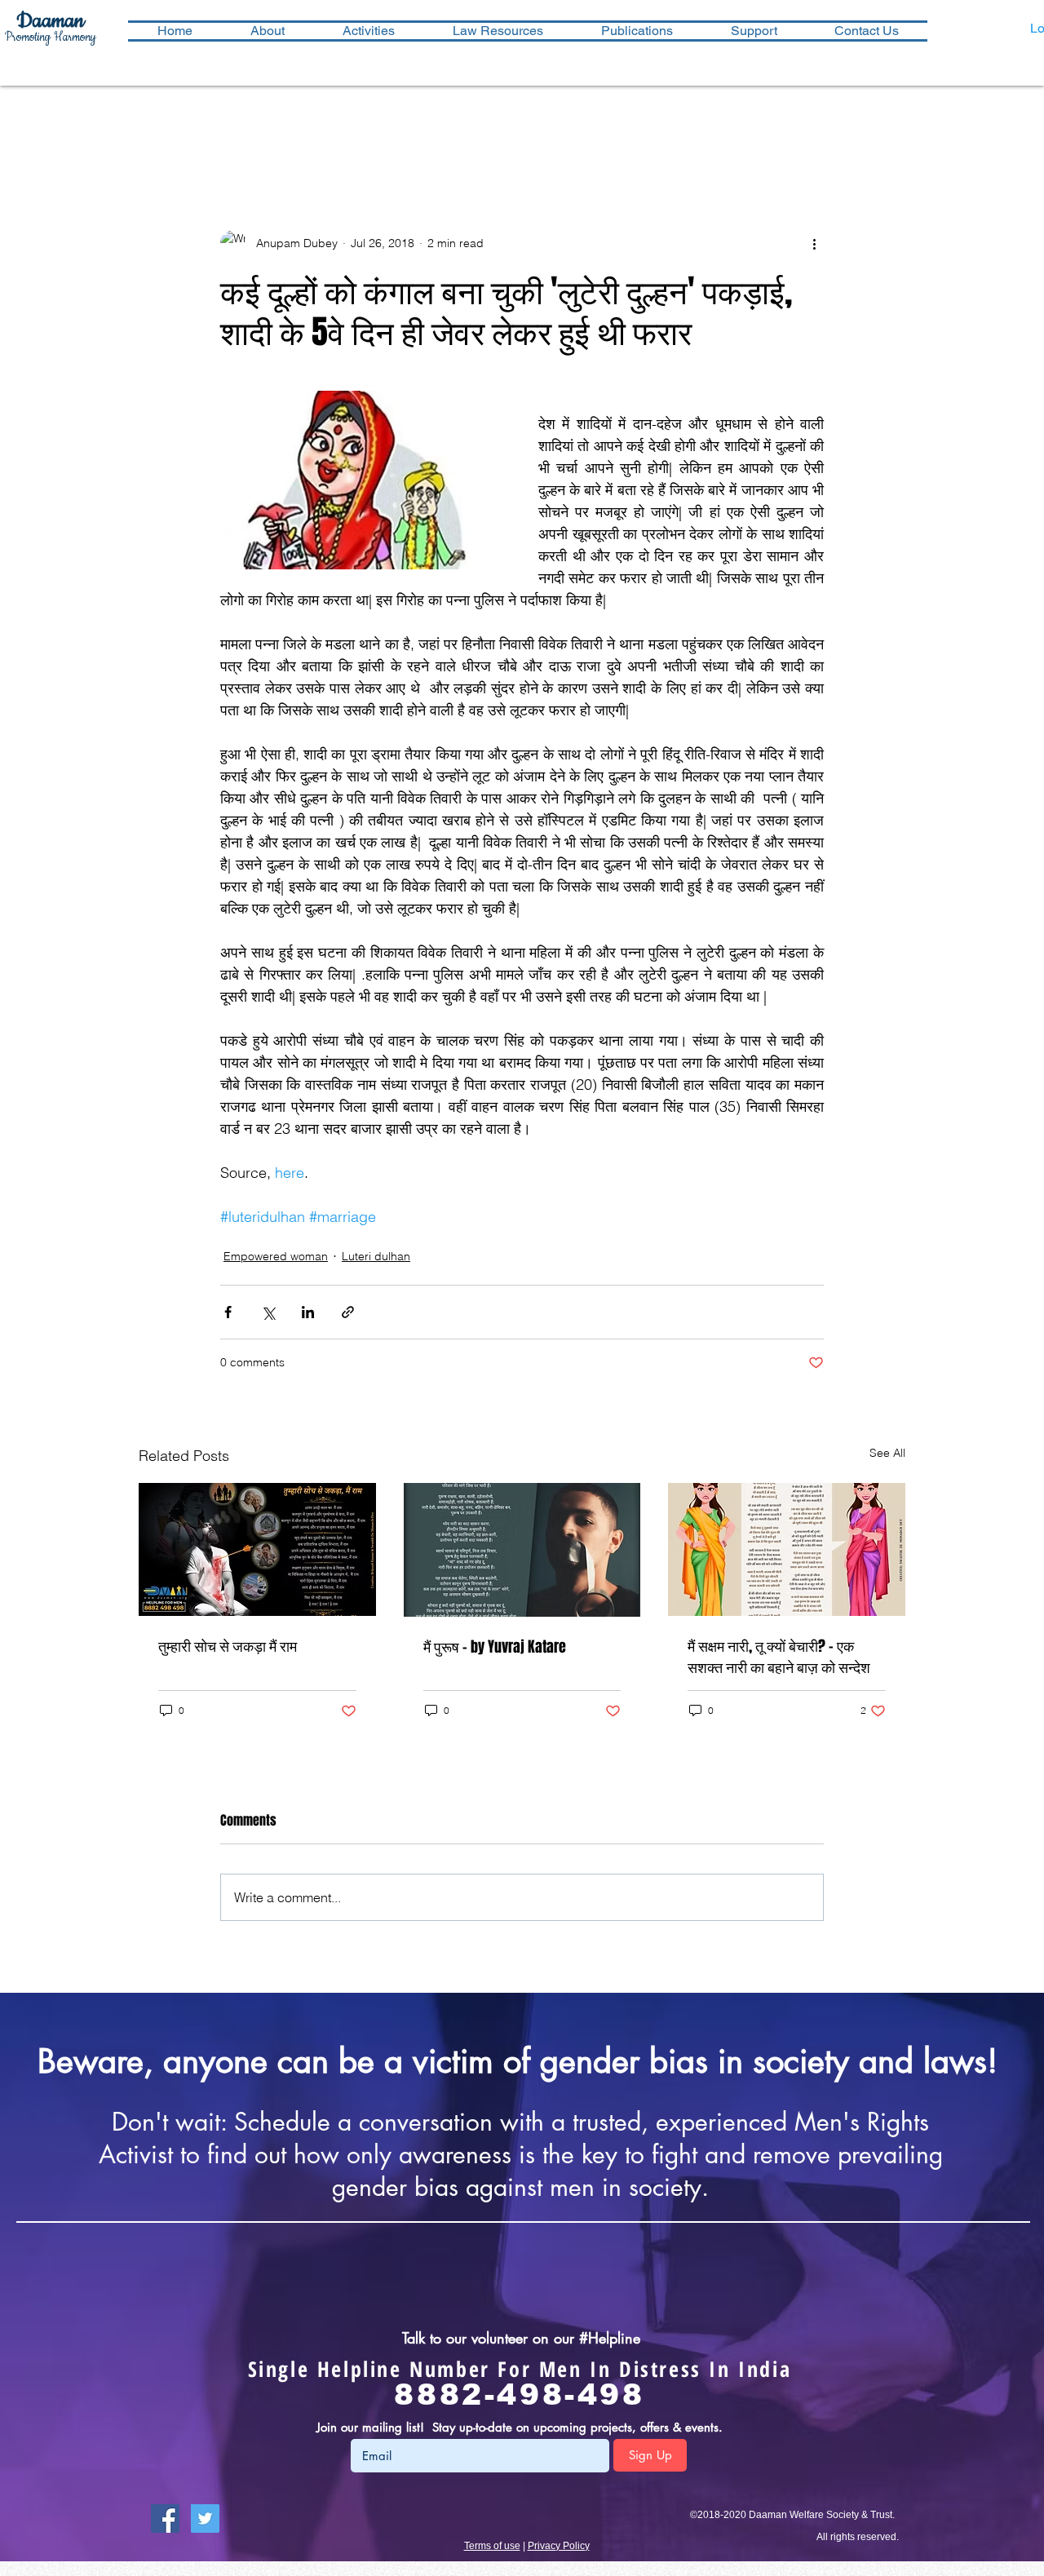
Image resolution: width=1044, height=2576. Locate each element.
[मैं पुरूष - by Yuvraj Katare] (522, 1550)
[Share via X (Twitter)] (268, 1312)
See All (887, 1453)
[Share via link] (348, 1312)
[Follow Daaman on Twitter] (205, 2518)
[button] (368, 31)
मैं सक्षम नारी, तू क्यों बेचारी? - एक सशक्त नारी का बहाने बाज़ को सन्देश (779, 1657)
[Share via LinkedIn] (308, 1312)
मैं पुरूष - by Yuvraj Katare (495, 1647)
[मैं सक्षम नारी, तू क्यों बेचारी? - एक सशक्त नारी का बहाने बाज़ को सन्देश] (787, 1549)
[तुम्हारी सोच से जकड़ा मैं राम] (257, 1549)
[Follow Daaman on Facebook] (165, 2518)
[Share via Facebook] (228, 1312)
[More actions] (814, 243)
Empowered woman (276, 1256)
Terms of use (492, 2546)
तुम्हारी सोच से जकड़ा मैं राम (228, 1646)
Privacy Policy (559, 2546)
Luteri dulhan (376, 1256)
